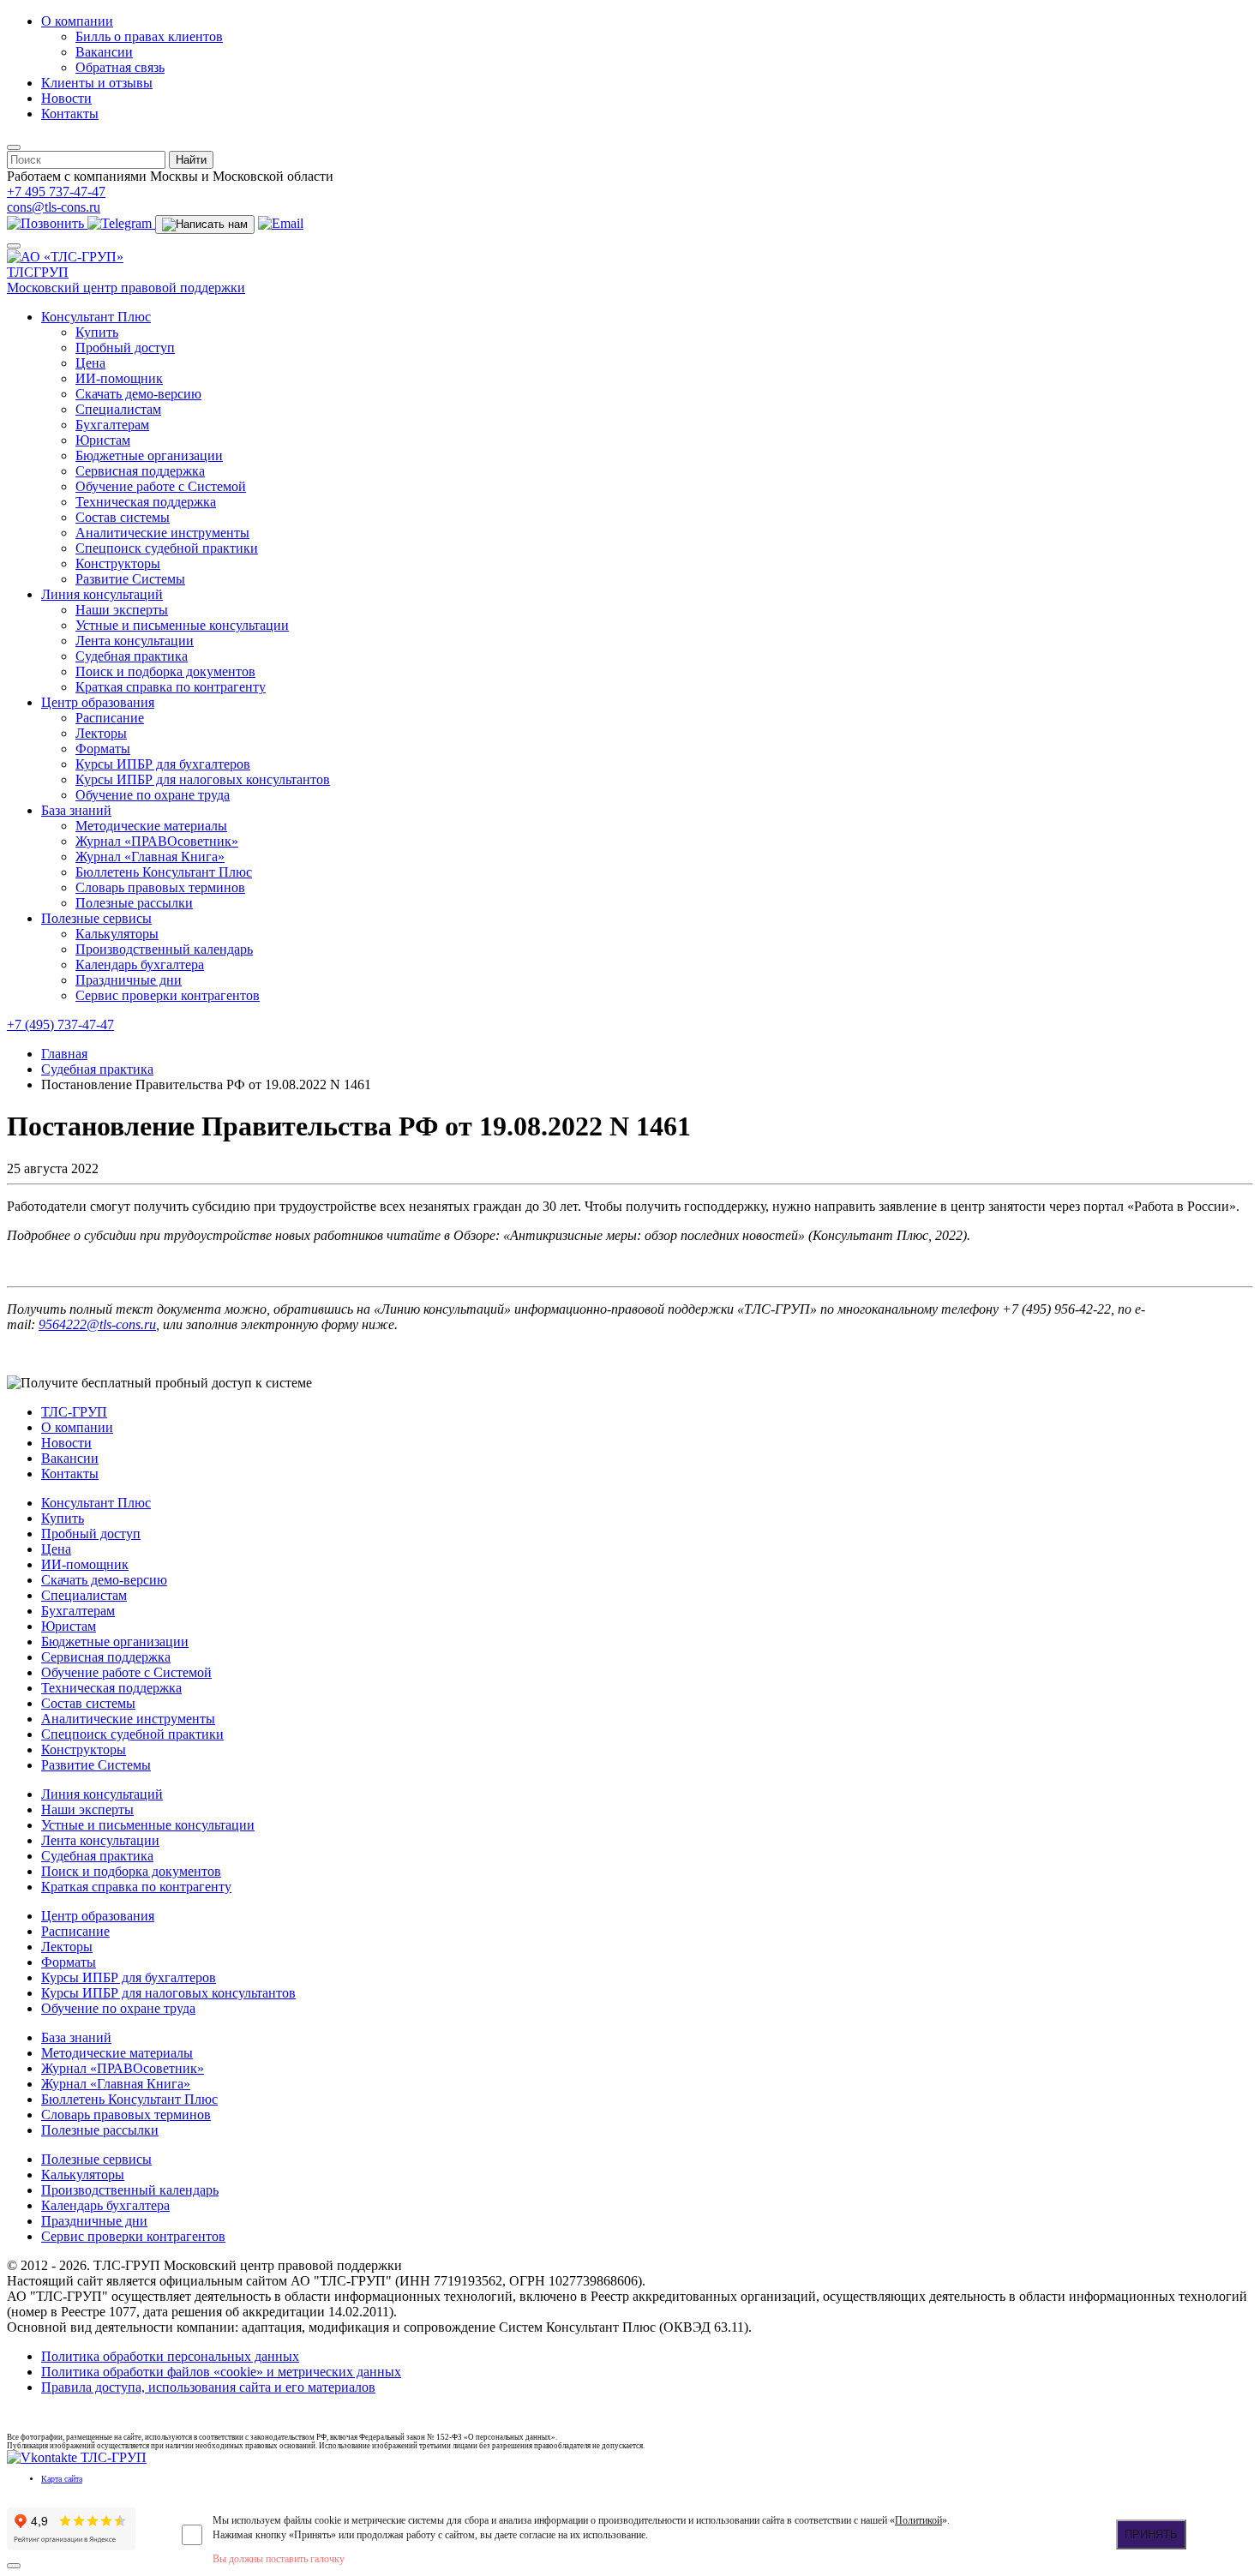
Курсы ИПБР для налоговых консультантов (203, 779)
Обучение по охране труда (153, 795)
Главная (64, 1054)
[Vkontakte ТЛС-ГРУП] (77, 2457)
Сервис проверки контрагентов (168, 995)
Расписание (110, 718)
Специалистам (118, 409)
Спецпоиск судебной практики (167, 548)
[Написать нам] (205, 225)
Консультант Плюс (96, 317)
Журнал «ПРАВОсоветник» (157, 841)
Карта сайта (62, 2479)
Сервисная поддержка (140, 471)
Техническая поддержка (146, 502)
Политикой (918, 2520)
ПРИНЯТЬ (1151, 2534)
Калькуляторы (117, 934)
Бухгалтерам (112, 425)
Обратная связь (120, 67)
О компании (77, 21)
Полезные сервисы (96, 918)
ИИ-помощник (119, 378)
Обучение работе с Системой (161, 486)
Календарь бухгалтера (140, 965)
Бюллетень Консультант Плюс (164, 872)
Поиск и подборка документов (165, 671)
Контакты (70, 114)
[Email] (281, 223)
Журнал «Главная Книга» (150, 857)
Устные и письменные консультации (182, 625)
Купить (97, 332)
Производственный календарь (164, 949)
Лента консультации (135, 641)
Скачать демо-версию (138, 394)
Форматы (103, 749)
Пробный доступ (125, 347)
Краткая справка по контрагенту (171, 687)
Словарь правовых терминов (160, 887)
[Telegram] (121, 223)
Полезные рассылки (134, 903)
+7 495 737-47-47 (56, 192)
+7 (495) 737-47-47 (60, 1024)
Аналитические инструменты (162, 533)
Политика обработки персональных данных (170, 2356)
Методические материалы (151, 826)
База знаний (76, 810)
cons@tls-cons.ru (54, 207)
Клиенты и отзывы (97, 83)
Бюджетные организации (149, 455)
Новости (66, 98)
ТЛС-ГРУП (74, 1412)
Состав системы (123, 517)
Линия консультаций (102, 594)
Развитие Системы (130, 579)
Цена (90, 363)
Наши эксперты (122, 610)
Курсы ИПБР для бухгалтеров (163, 764)
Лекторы (101, 733)
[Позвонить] (47, 223)
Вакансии (104, 52)
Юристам (103, 440)
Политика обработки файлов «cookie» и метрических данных (221, 2372)
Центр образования (98, 702)
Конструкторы (118, 563)
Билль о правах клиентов (149, 36)
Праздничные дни (129, 980)
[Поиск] (14, 147)
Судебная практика (132, 656)
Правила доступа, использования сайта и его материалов (208, 2387)
